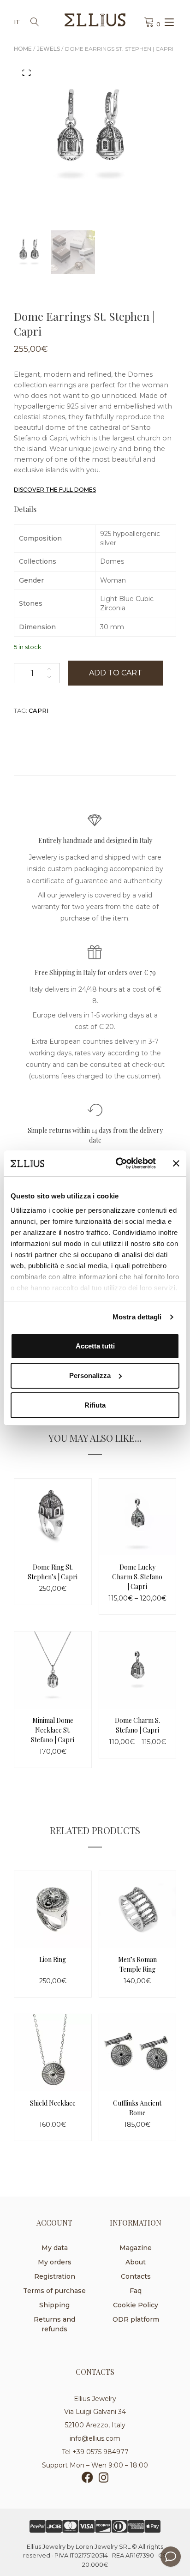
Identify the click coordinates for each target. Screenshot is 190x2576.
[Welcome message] (171, 2557)
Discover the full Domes (55, 490)
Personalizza (90, 1375)
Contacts (136, 2276)
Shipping (54, 2305)
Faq (136, 2291)
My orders (55, 2262)
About (136, 2262)
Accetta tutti (95, 1346)
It (17, 22)
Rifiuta (95, 1405)
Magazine (136, 2248)
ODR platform (136, 2319)
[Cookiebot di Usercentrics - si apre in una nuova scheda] (118, 1163)
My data (55, 2248)
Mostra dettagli (137, 1317)
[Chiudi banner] (176, 1163)
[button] (27, 72)
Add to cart (116, 673)
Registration (55, 2276)
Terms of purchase (54, 2291)
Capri (39, 710)
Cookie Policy (136, 2305)
